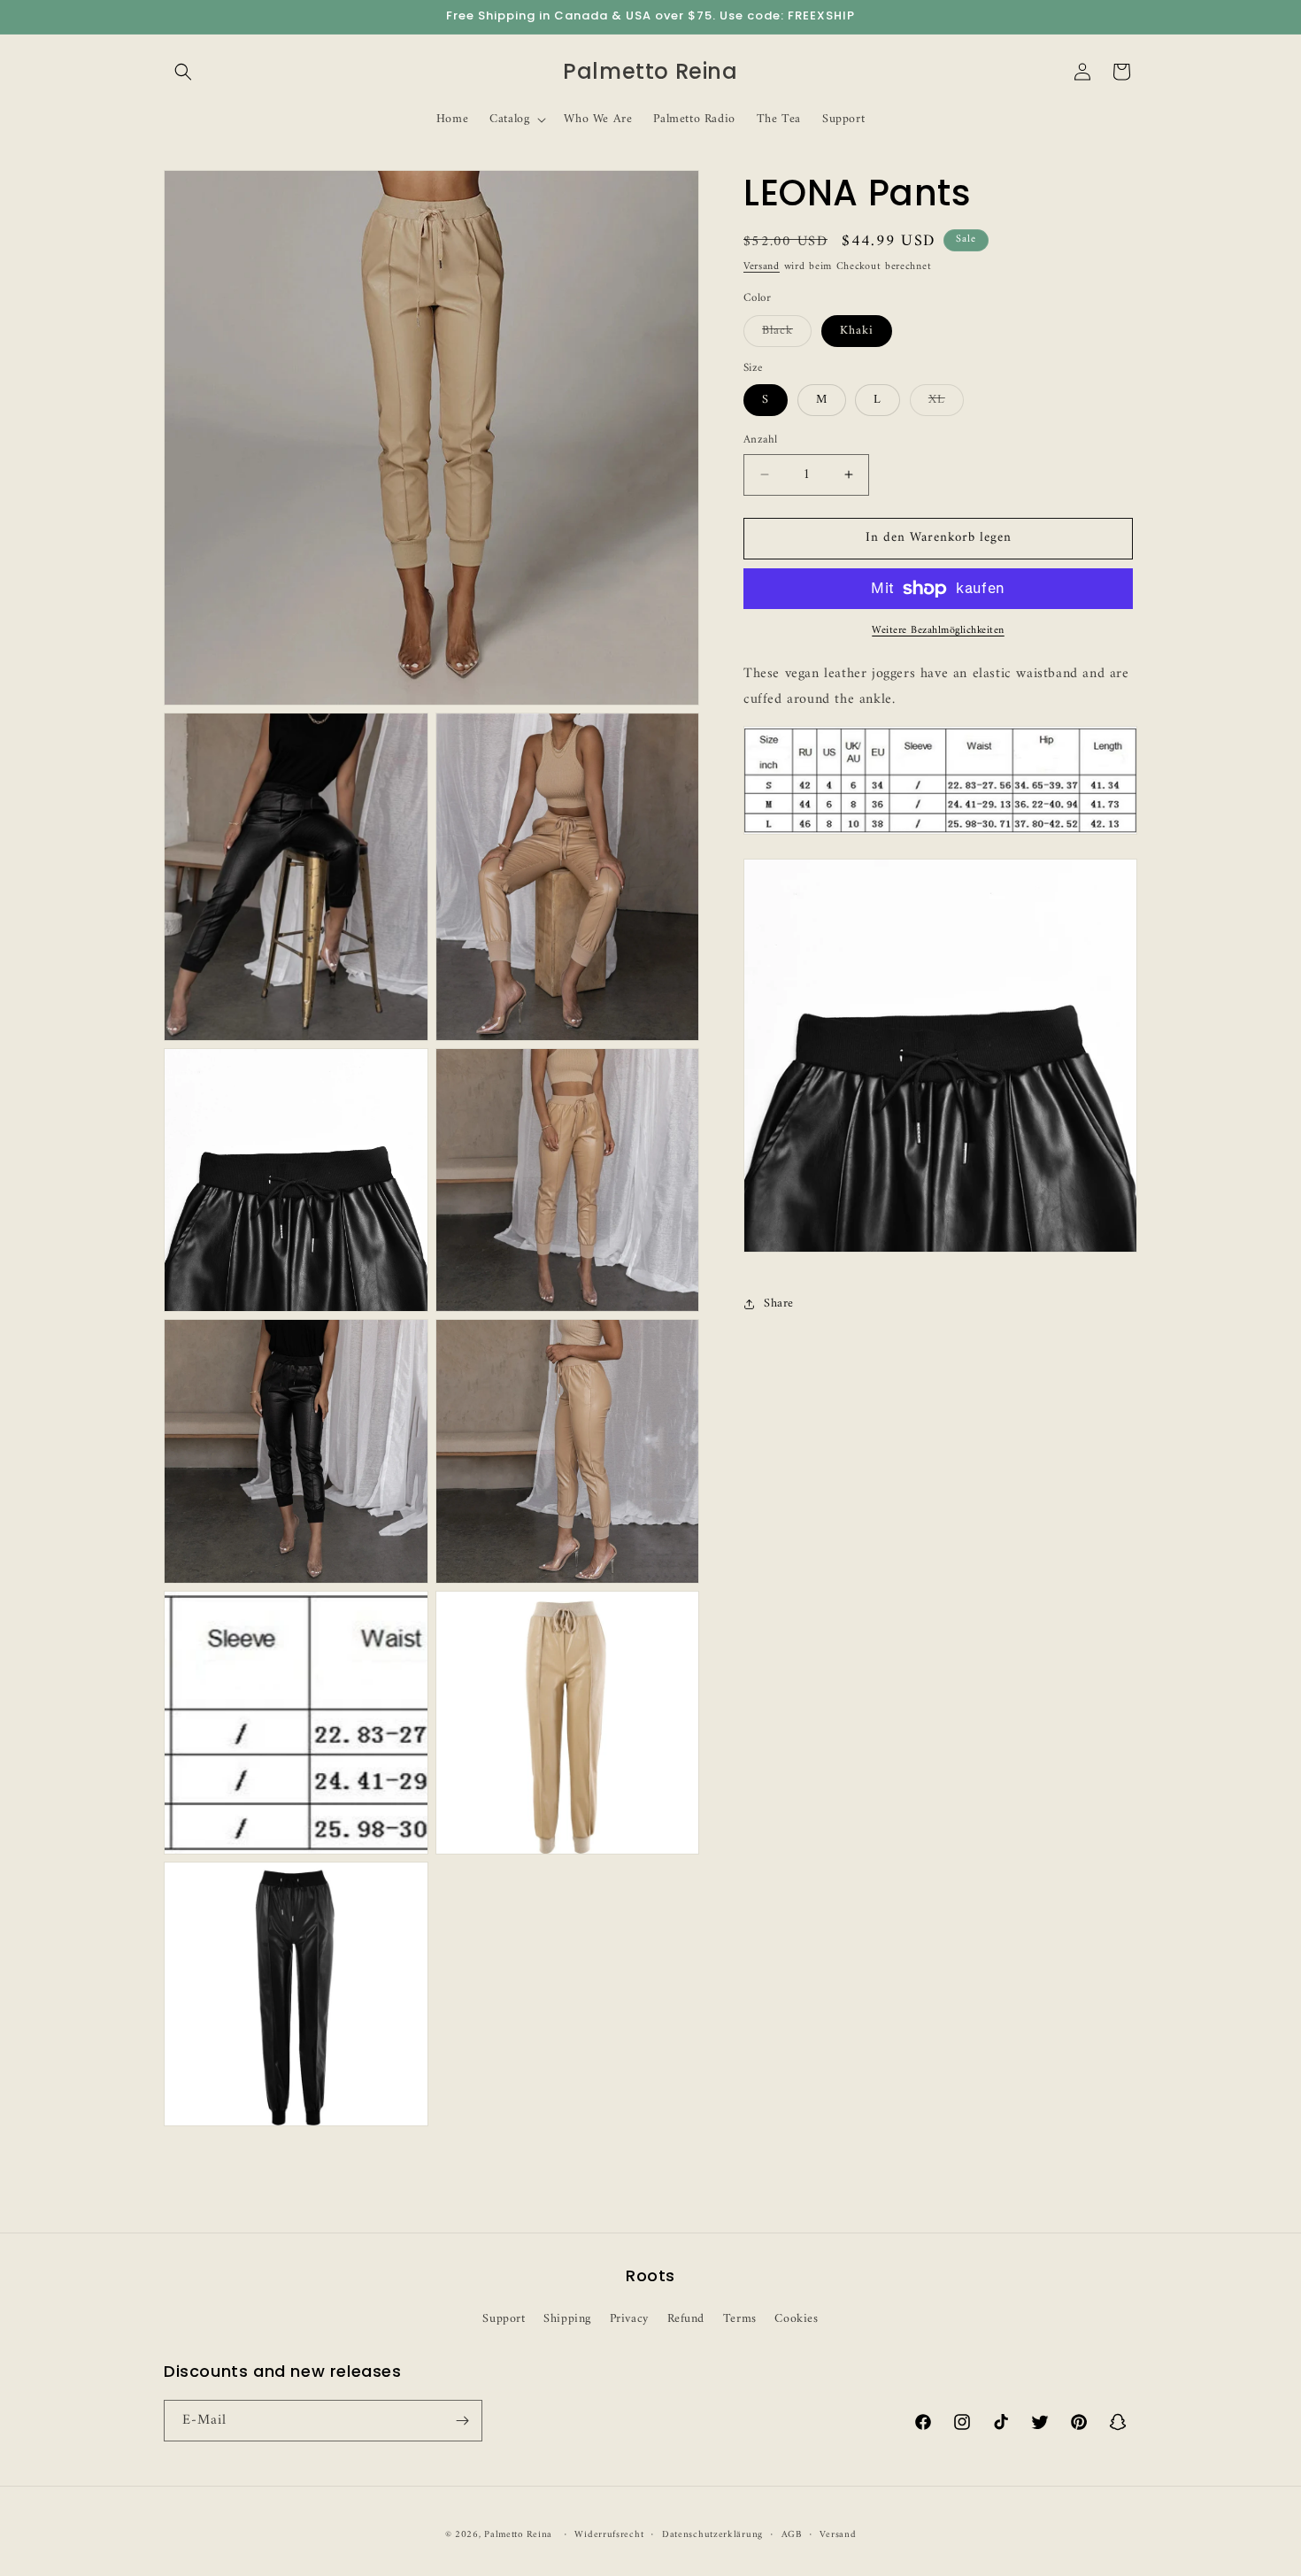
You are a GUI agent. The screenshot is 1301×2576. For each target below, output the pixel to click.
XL (946, 402)
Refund (686, 2319)
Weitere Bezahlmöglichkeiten (938, 631)
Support (504, 2319)
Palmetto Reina (518, 2535)
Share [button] (779, 1303)
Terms (740, 2319)
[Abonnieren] (462, 2421)
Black (787, 333)
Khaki (857, 331)
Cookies (796, 2319)
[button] (183, 72)
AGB (792, 2535)
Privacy (629, 2319)
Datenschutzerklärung (712, 2535)
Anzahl (760, 440)
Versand (762, 267)
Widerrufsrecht (609, 2535)
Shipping (567, 2319)
